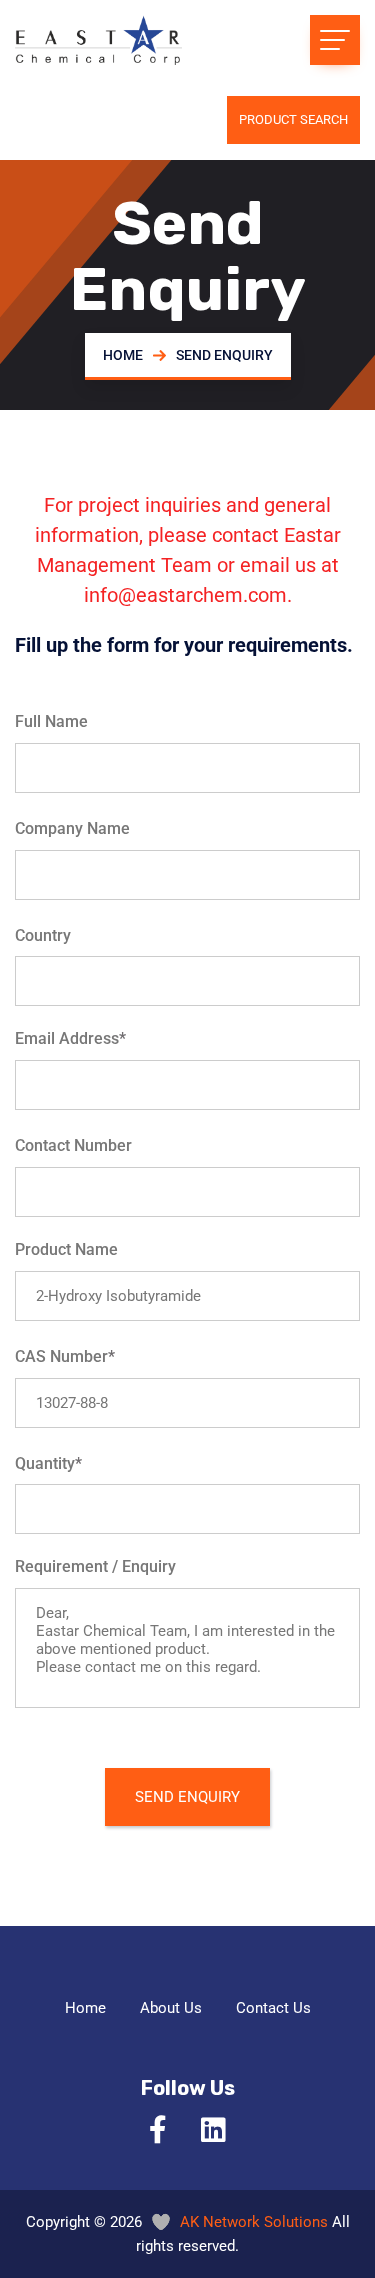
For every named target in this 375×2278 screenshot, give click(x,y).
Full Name (51, 721)
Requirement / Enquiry (95, 1566)
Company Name (72, 828)
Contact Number (73, 1145)
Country (43, 935)
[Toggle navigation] (335, 40)
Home (123, 355)
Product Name (66, 1249)
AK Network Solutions (254, 2222)
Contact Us (273, 2008)
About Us (171, 2008)
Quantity (48, 1463)
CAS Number (65, 1356)
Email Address (70, 1038)
